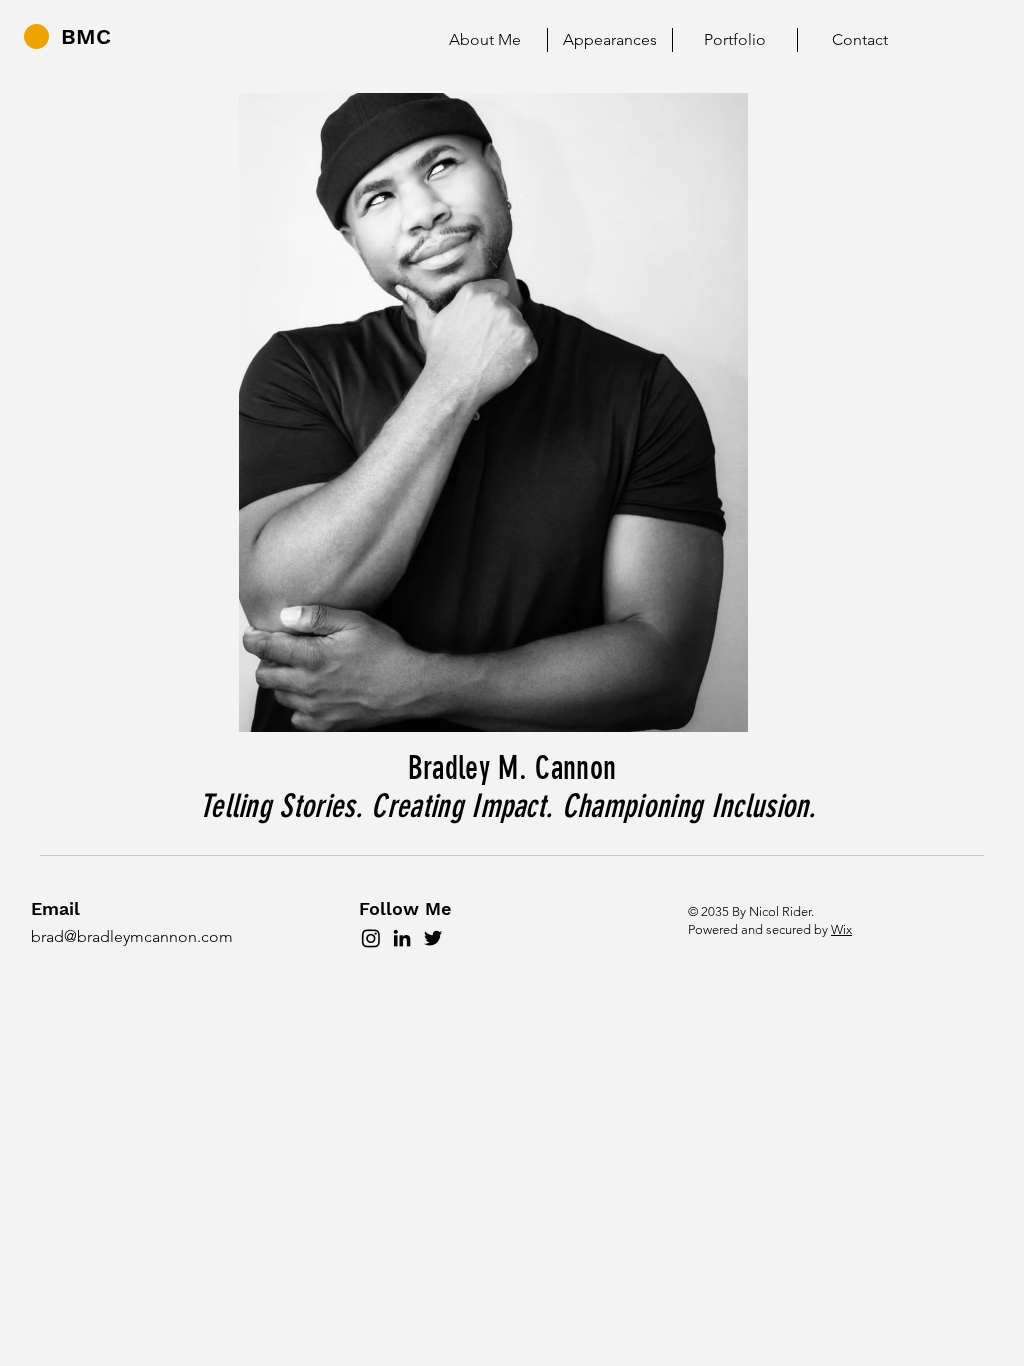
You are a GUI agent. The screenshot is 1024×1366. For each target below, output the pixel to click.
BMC (86, 36)
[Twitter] (433, 938)
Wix (841, 929)
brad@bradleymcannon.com (132, 936)
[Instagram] (371, 938)
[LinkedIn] (402, 938)
